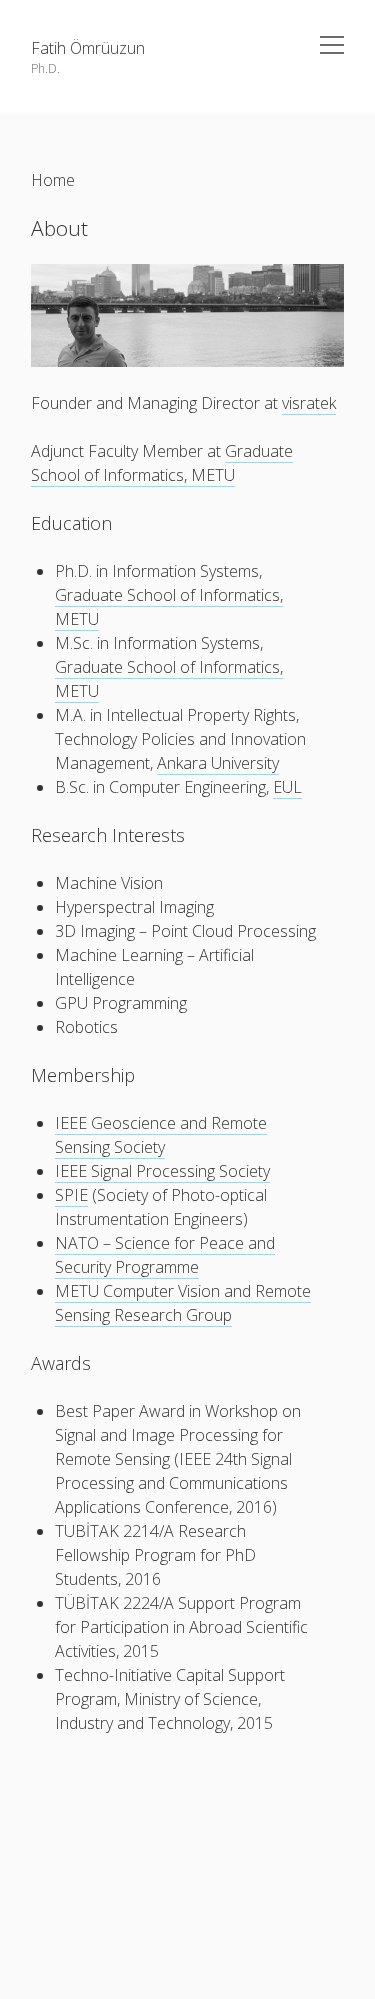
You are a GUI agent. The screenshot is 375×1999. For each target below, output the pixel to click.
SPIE (71, 1195)
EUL (287, 787)
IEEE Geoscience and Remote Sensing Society (161, 1135)
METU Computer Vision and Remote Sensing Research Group (183, 1303)
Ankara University (218, 763)
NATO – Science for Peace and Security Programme (165, 1255)
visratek (309, 403)
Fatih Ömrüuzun (88, 48)
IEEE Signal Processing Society (162, 1171)
